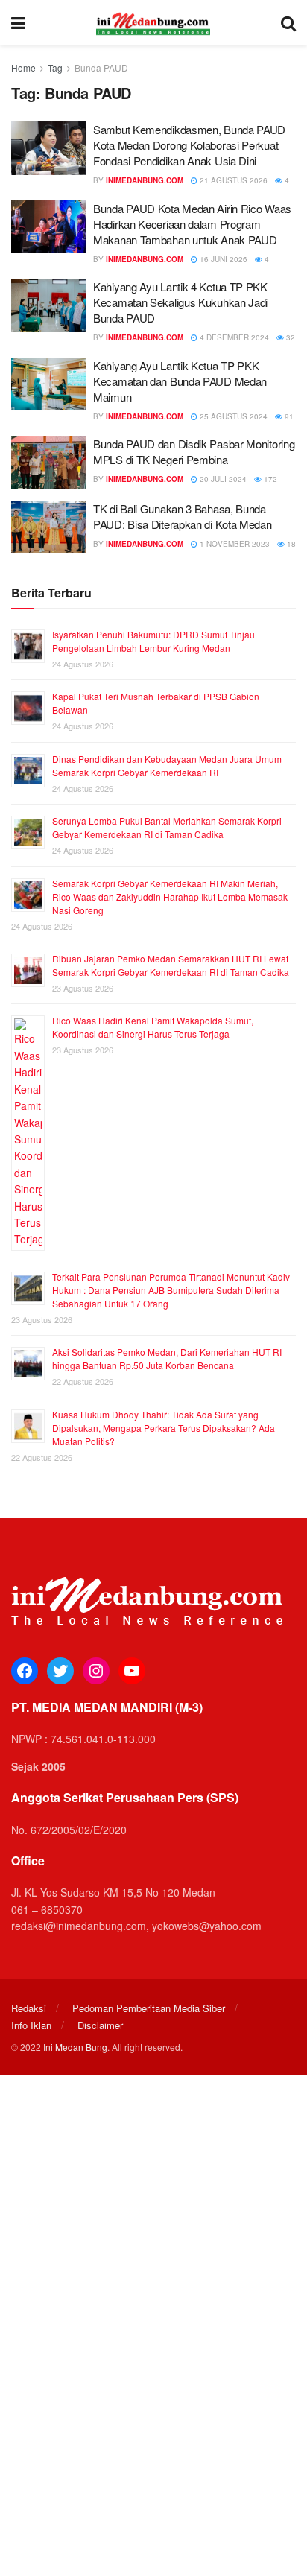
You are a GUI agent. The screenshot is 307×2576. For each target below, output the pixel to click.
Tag (55, 67)
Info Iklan (31, 2025)
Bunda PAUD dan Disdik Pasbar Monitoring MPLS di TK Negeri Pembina (194, 451)
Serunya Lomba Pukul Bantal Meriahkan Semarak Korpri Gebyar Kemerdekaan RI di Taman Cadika (167, 827)
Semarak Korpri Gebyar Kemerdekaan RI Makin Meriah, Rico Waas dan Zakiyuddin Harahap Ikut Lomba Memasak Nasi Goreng (170, 897)
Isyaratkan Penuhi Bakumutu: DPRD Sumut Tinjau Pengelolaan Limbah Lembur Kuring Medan (153, 641)
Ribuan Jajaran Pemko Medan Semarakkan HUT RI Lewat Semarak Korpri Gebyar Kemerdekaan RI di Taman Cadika (171, 965)
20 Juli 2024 (222, 479)
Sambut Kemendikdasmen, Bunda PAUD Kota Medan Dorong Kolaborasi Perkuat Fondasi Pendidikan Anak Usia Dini (189, 145)
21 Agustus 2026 (232, 180)
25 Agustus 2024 (232, 416)
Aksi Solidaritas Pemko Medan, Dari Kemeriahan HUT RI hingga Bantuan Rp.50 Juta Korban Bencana (167, 1358)
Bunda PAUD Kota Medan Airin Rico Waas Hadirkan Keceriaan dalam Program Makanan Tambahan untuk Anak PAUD (192, 224)
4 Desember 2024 (233, 337)
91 (288, 416)
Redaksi (29, 2008)
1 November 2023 (234, 544)
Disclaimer (100, 2025)
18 (290, 544)
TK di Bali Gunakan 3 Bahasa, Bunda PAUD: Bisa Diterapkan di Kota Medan (183, 516)
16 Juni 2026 (222, 259)
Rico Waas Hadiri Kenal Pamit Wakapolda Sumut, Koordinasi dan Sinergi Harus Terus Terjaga (153, 1027)
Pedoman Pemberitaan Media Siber (149, 2008)
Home (23, 67)
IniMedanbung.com (145, 180)
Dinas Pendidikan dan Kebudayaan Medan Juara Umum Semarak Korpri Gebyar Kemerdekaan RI (167, 765)
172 (269, 479)
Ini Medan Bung (75, 2047)
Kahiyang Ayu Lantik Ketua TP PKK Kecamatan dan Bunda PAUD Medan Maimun (180, 381)
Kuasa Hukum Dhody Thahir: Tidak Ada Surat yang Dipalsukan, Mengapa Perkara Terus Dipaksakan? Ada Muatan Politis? (164, 1428)
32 (289, 337)
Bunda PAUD (101, 67)
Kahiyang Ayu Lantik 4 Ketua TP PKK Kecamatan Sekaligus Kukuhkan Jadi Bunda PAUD (180, 302)
